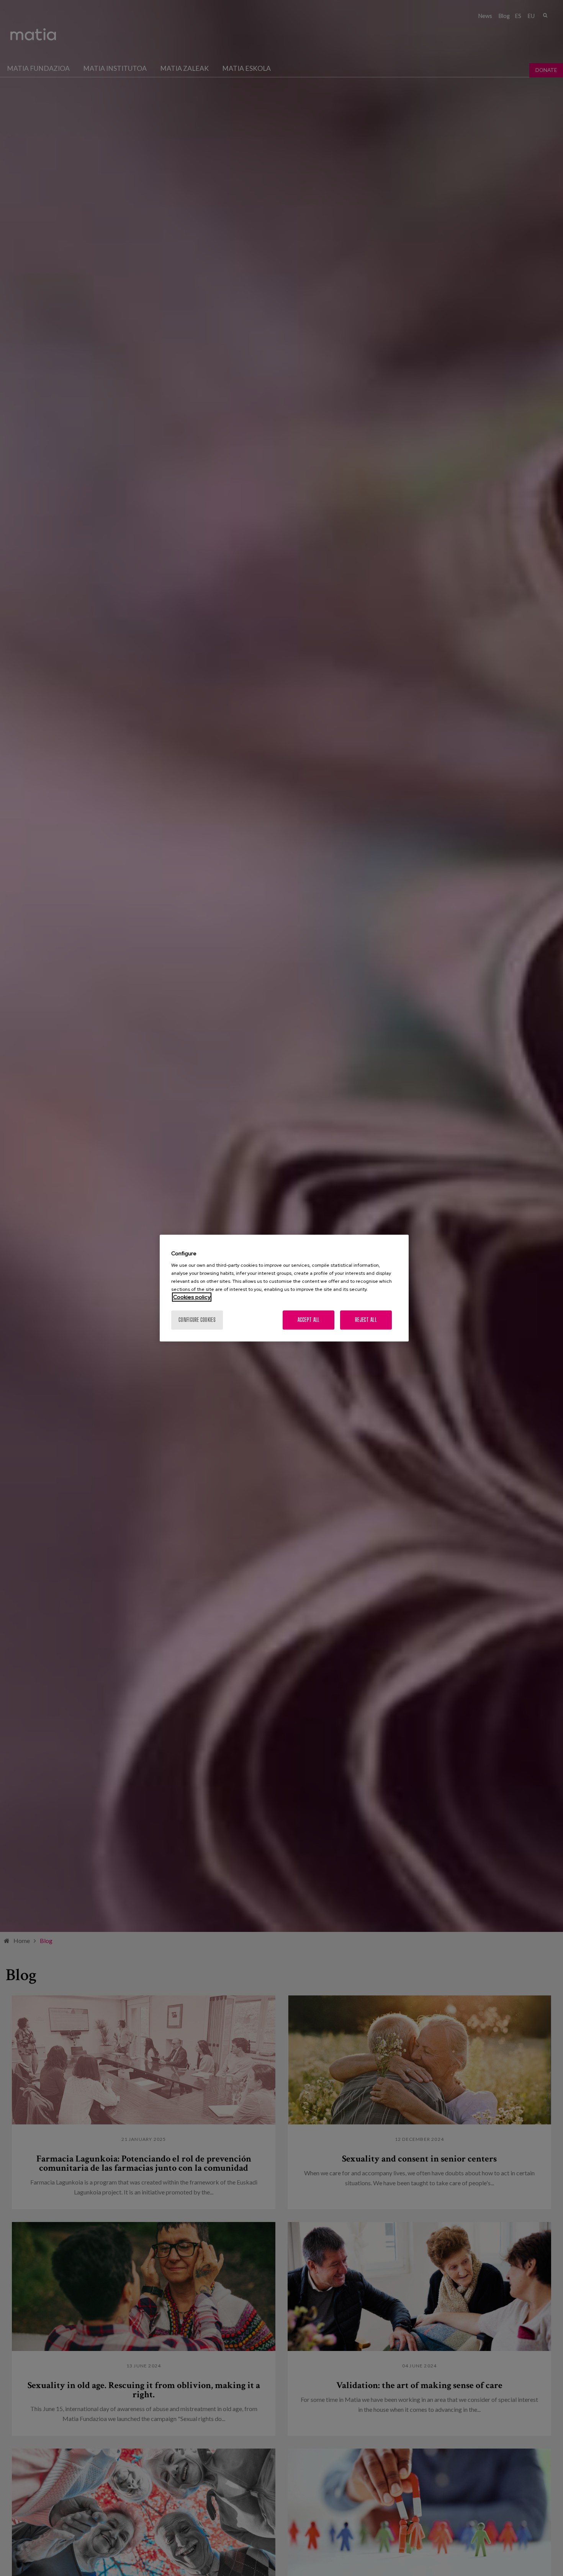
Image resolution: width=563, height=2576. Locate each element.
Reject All (366, 1320)
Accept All (309, 1320)
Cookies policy (192, 1297)
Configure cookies (197, 1320)
